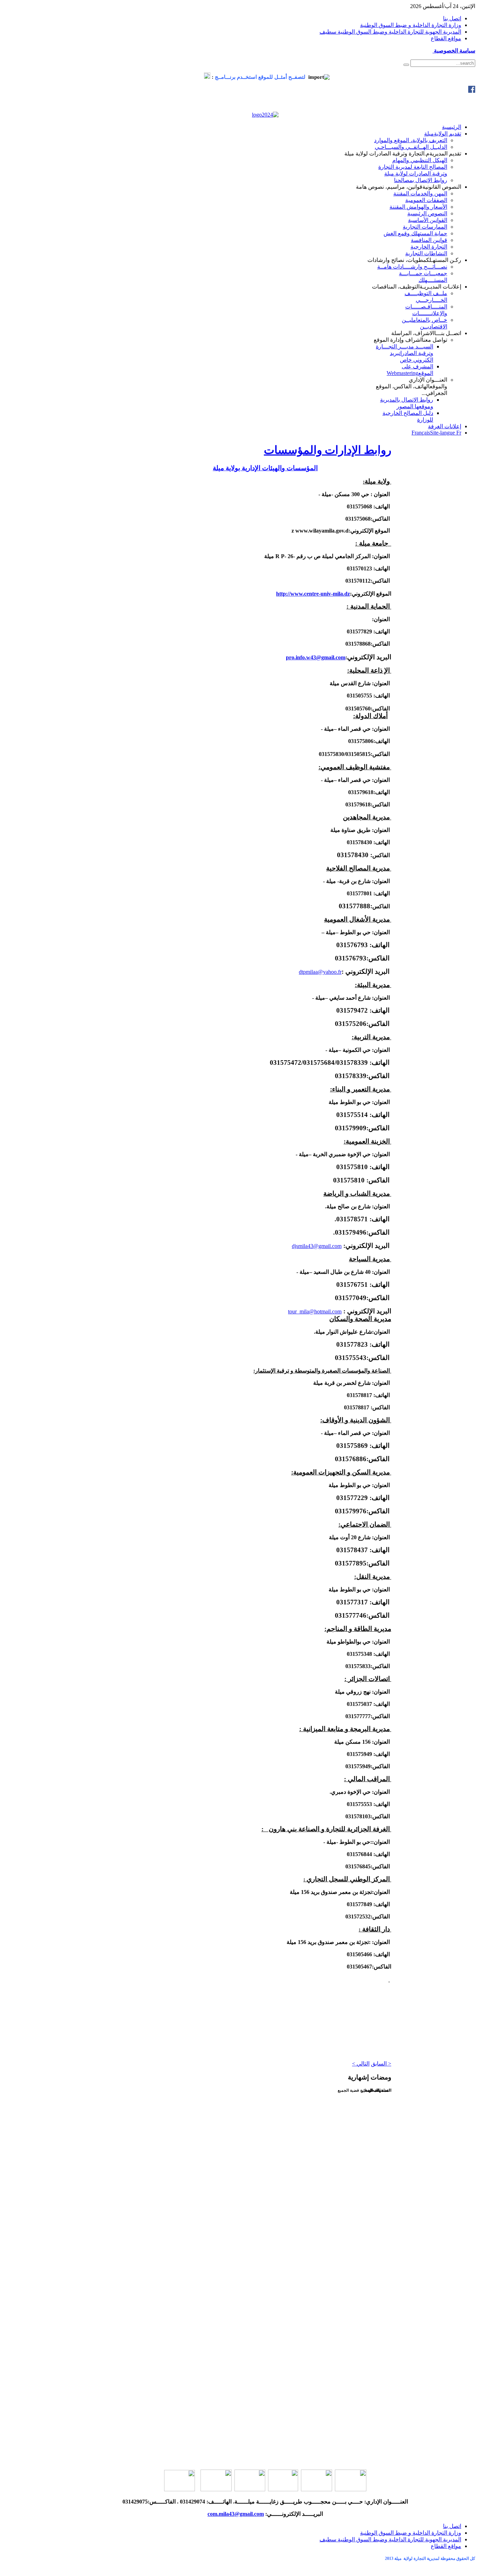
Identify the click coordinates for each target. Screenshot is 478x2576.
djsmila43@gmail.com (317, 1246)
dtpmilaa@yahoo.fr (320, 972)
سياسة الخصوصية (454, 51)
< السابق (381, 2064)
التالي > (361, 2064)
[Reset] (406, 65)
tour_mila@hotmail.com (315, 1311)
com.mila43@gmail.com (236, 2514)
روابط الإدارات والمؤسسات (328, 450)
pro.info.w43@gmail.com (316, 657)
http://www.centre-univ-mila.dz (313, 594)
